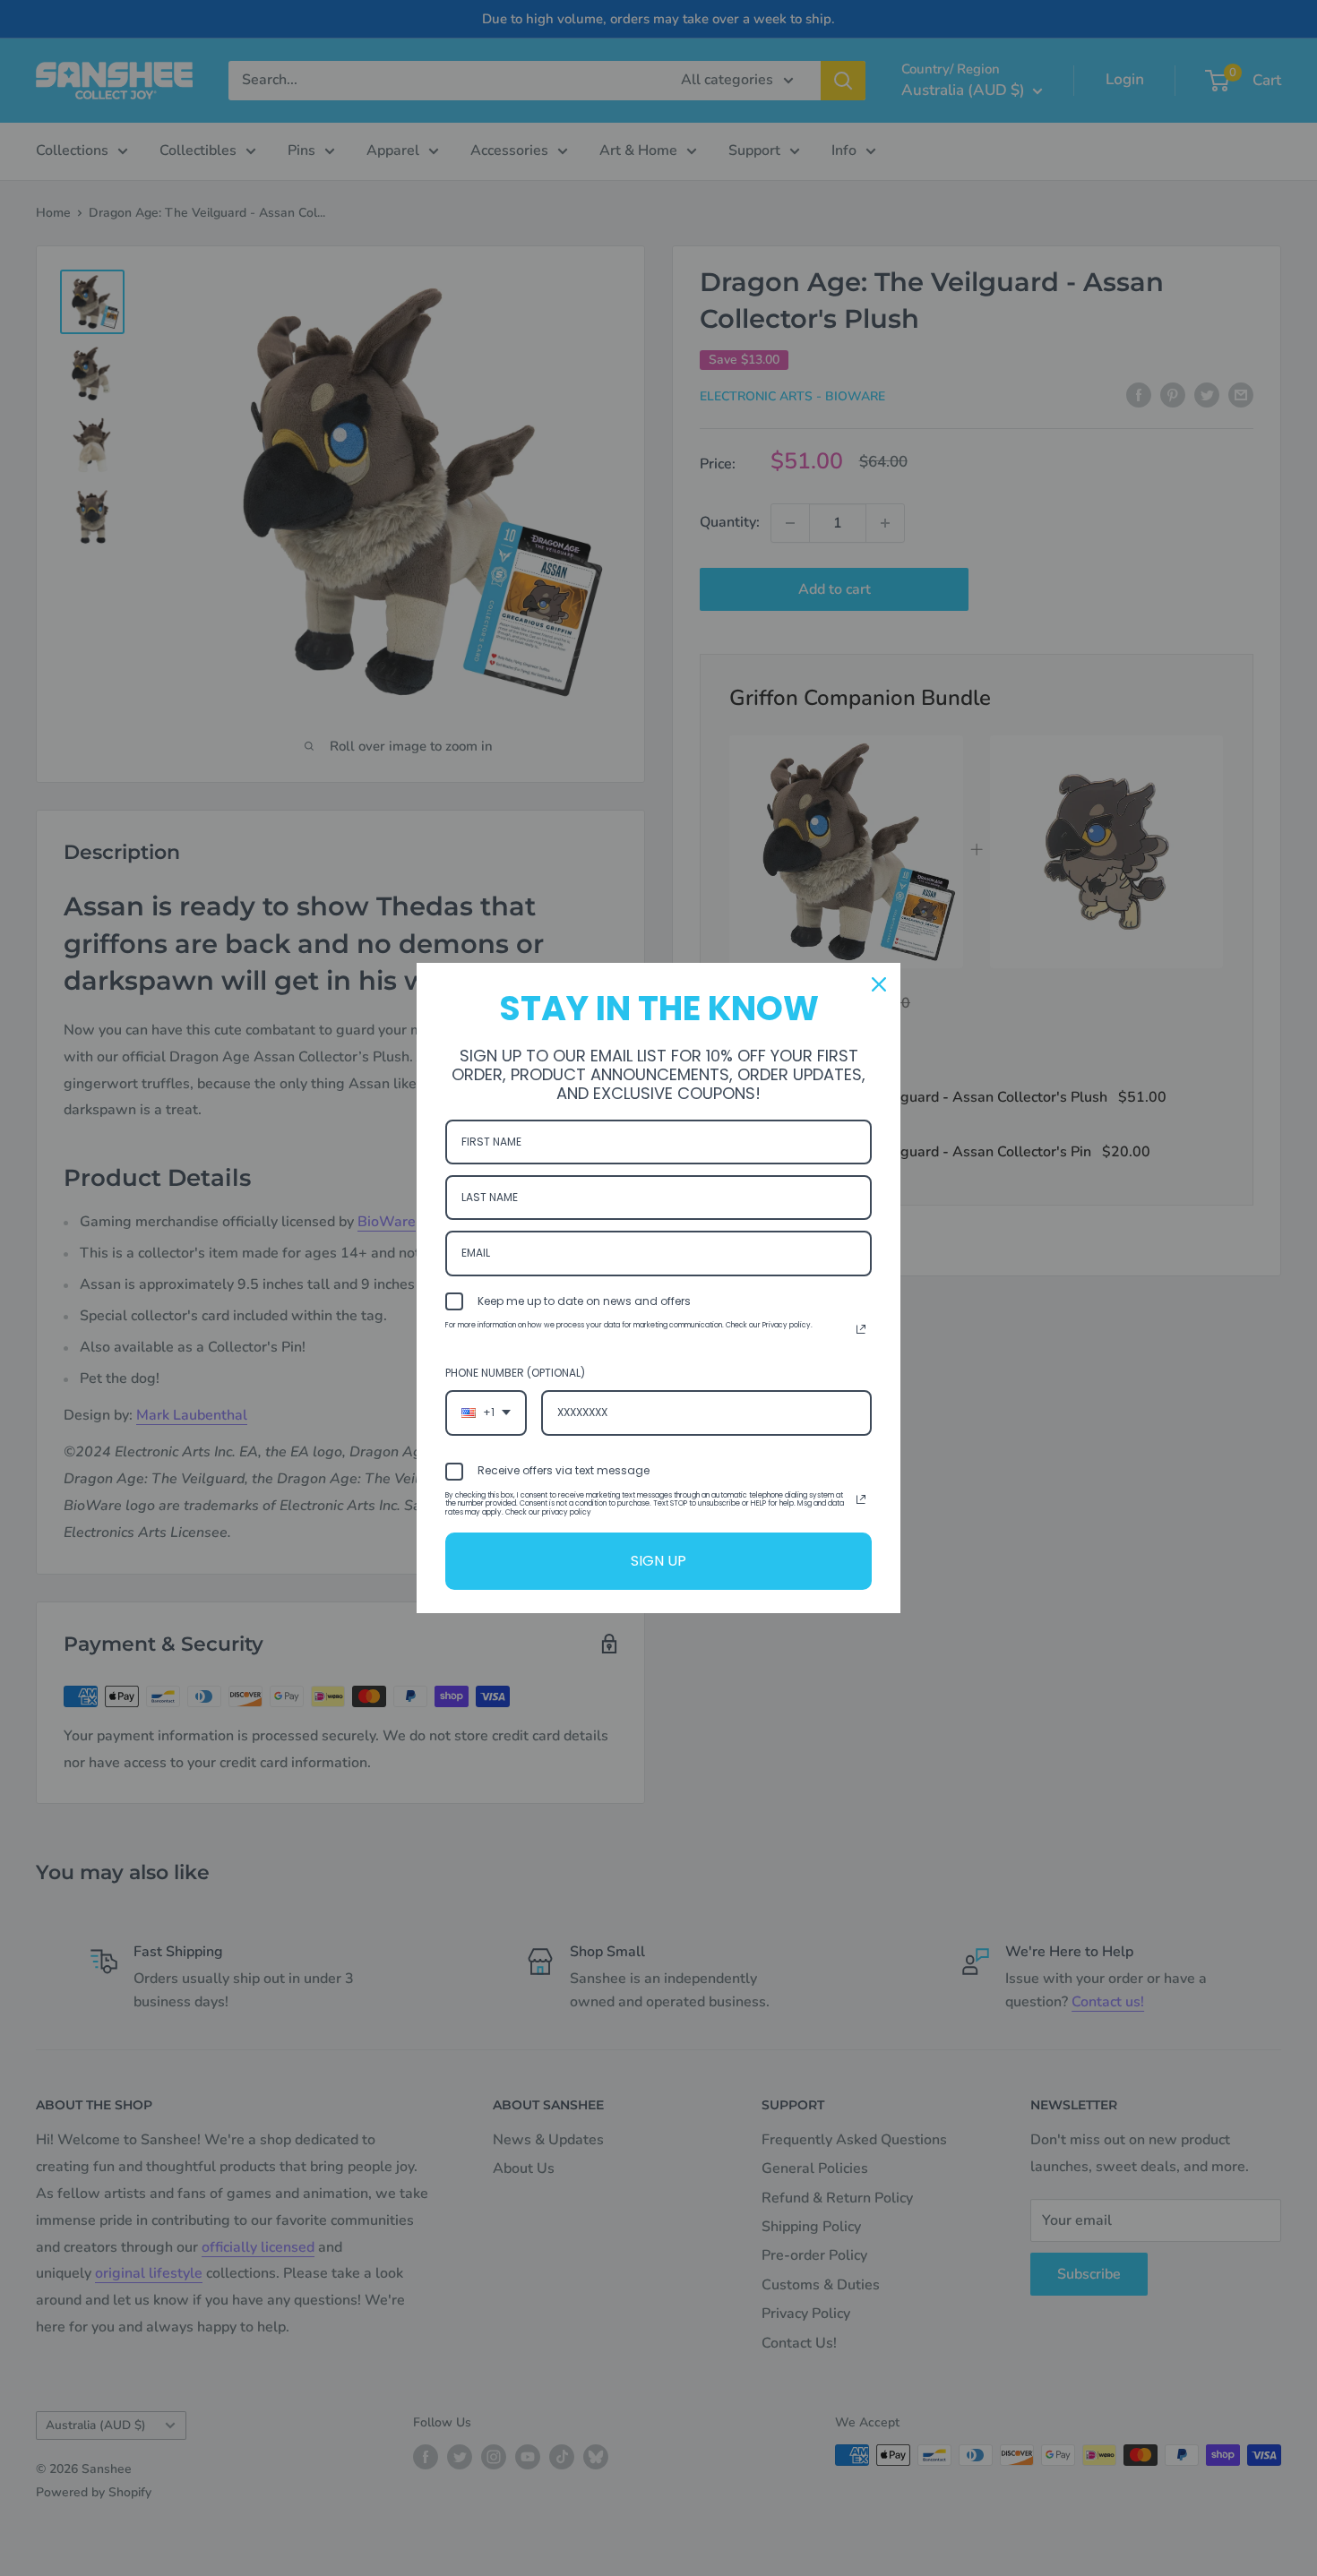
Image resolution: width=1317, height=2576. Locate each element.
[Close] (879, 984)
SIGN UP (658, 1561)
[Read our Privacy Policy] (861, 1329)
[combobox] (486, 1413)
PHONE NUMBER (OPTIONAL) (515, 1373)
